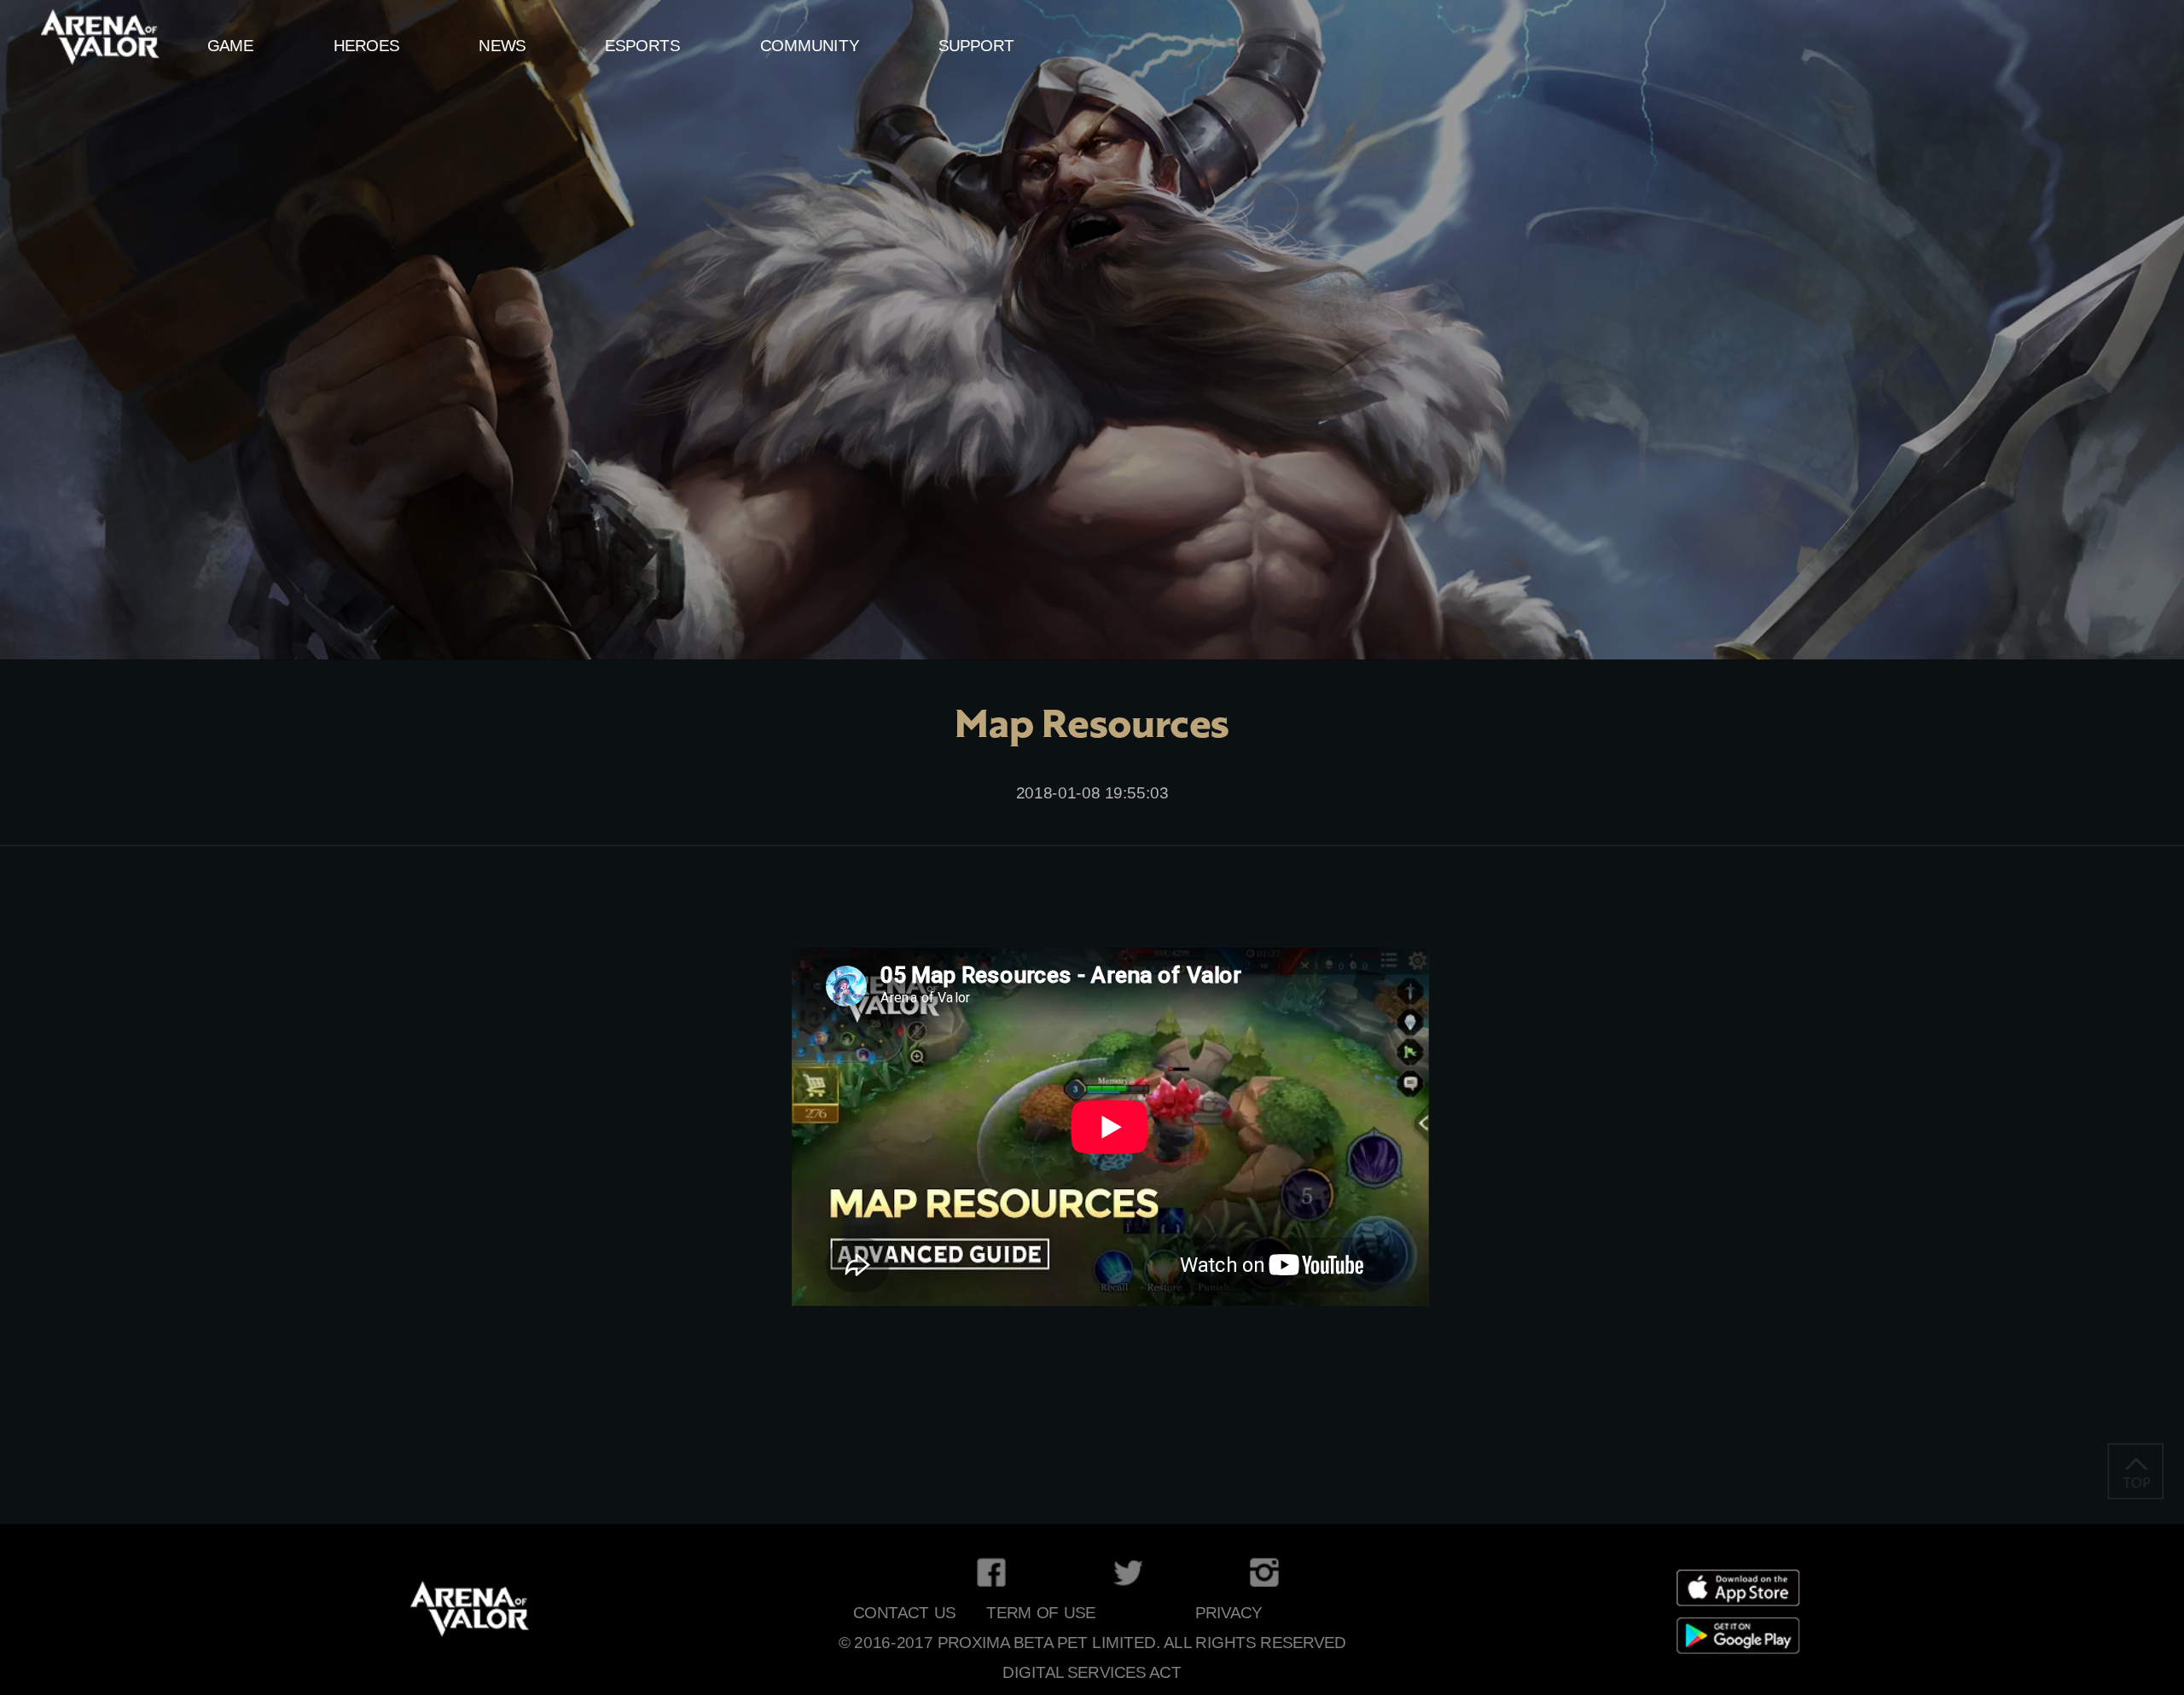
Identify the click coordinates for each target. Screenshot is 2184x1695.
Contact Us (904, 1613)
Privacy (1229, 1613)
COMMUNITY (810, 46)
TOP (2136, 1471)
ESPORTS (642, 46)
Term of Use (1041, 1613)
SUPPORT (976, 46)
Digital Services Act (1092, 1672)
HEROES (366, 46)
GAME (231, 46)
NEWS (502, 46)
